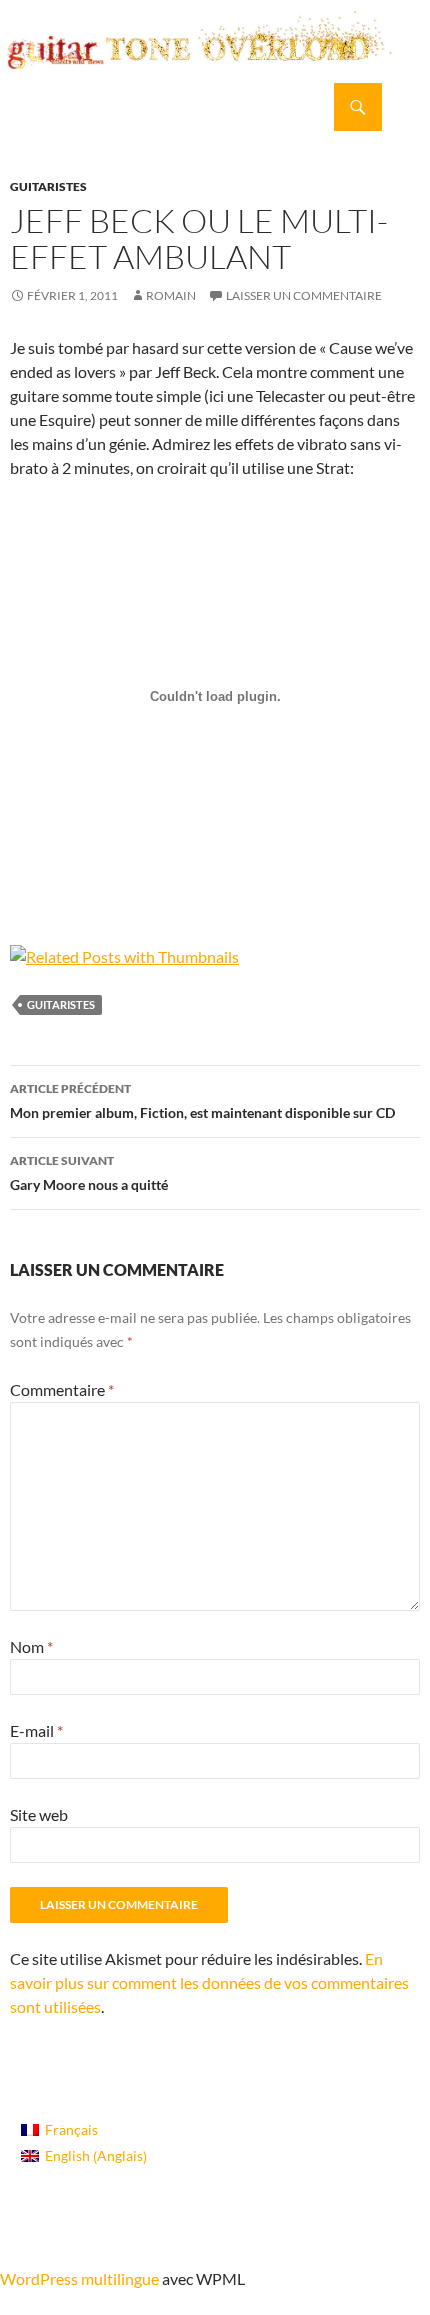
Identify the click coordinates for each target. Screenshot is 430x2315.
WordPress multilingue (79, 2278)
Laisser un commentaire (304, 295)
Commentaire (62, 1389)
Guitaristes (48, 186)
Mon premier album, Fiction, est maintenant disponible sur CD (202, 1101)
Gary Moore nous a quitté (89, 1173)
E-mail (36, 1730)
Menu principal (406, 107)
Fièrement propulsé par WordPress (102, 2242)
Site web (39, 1814)
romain (171, 295)
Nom (31, 1646)
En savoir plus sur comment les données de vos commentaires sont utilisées (209, 1982)
